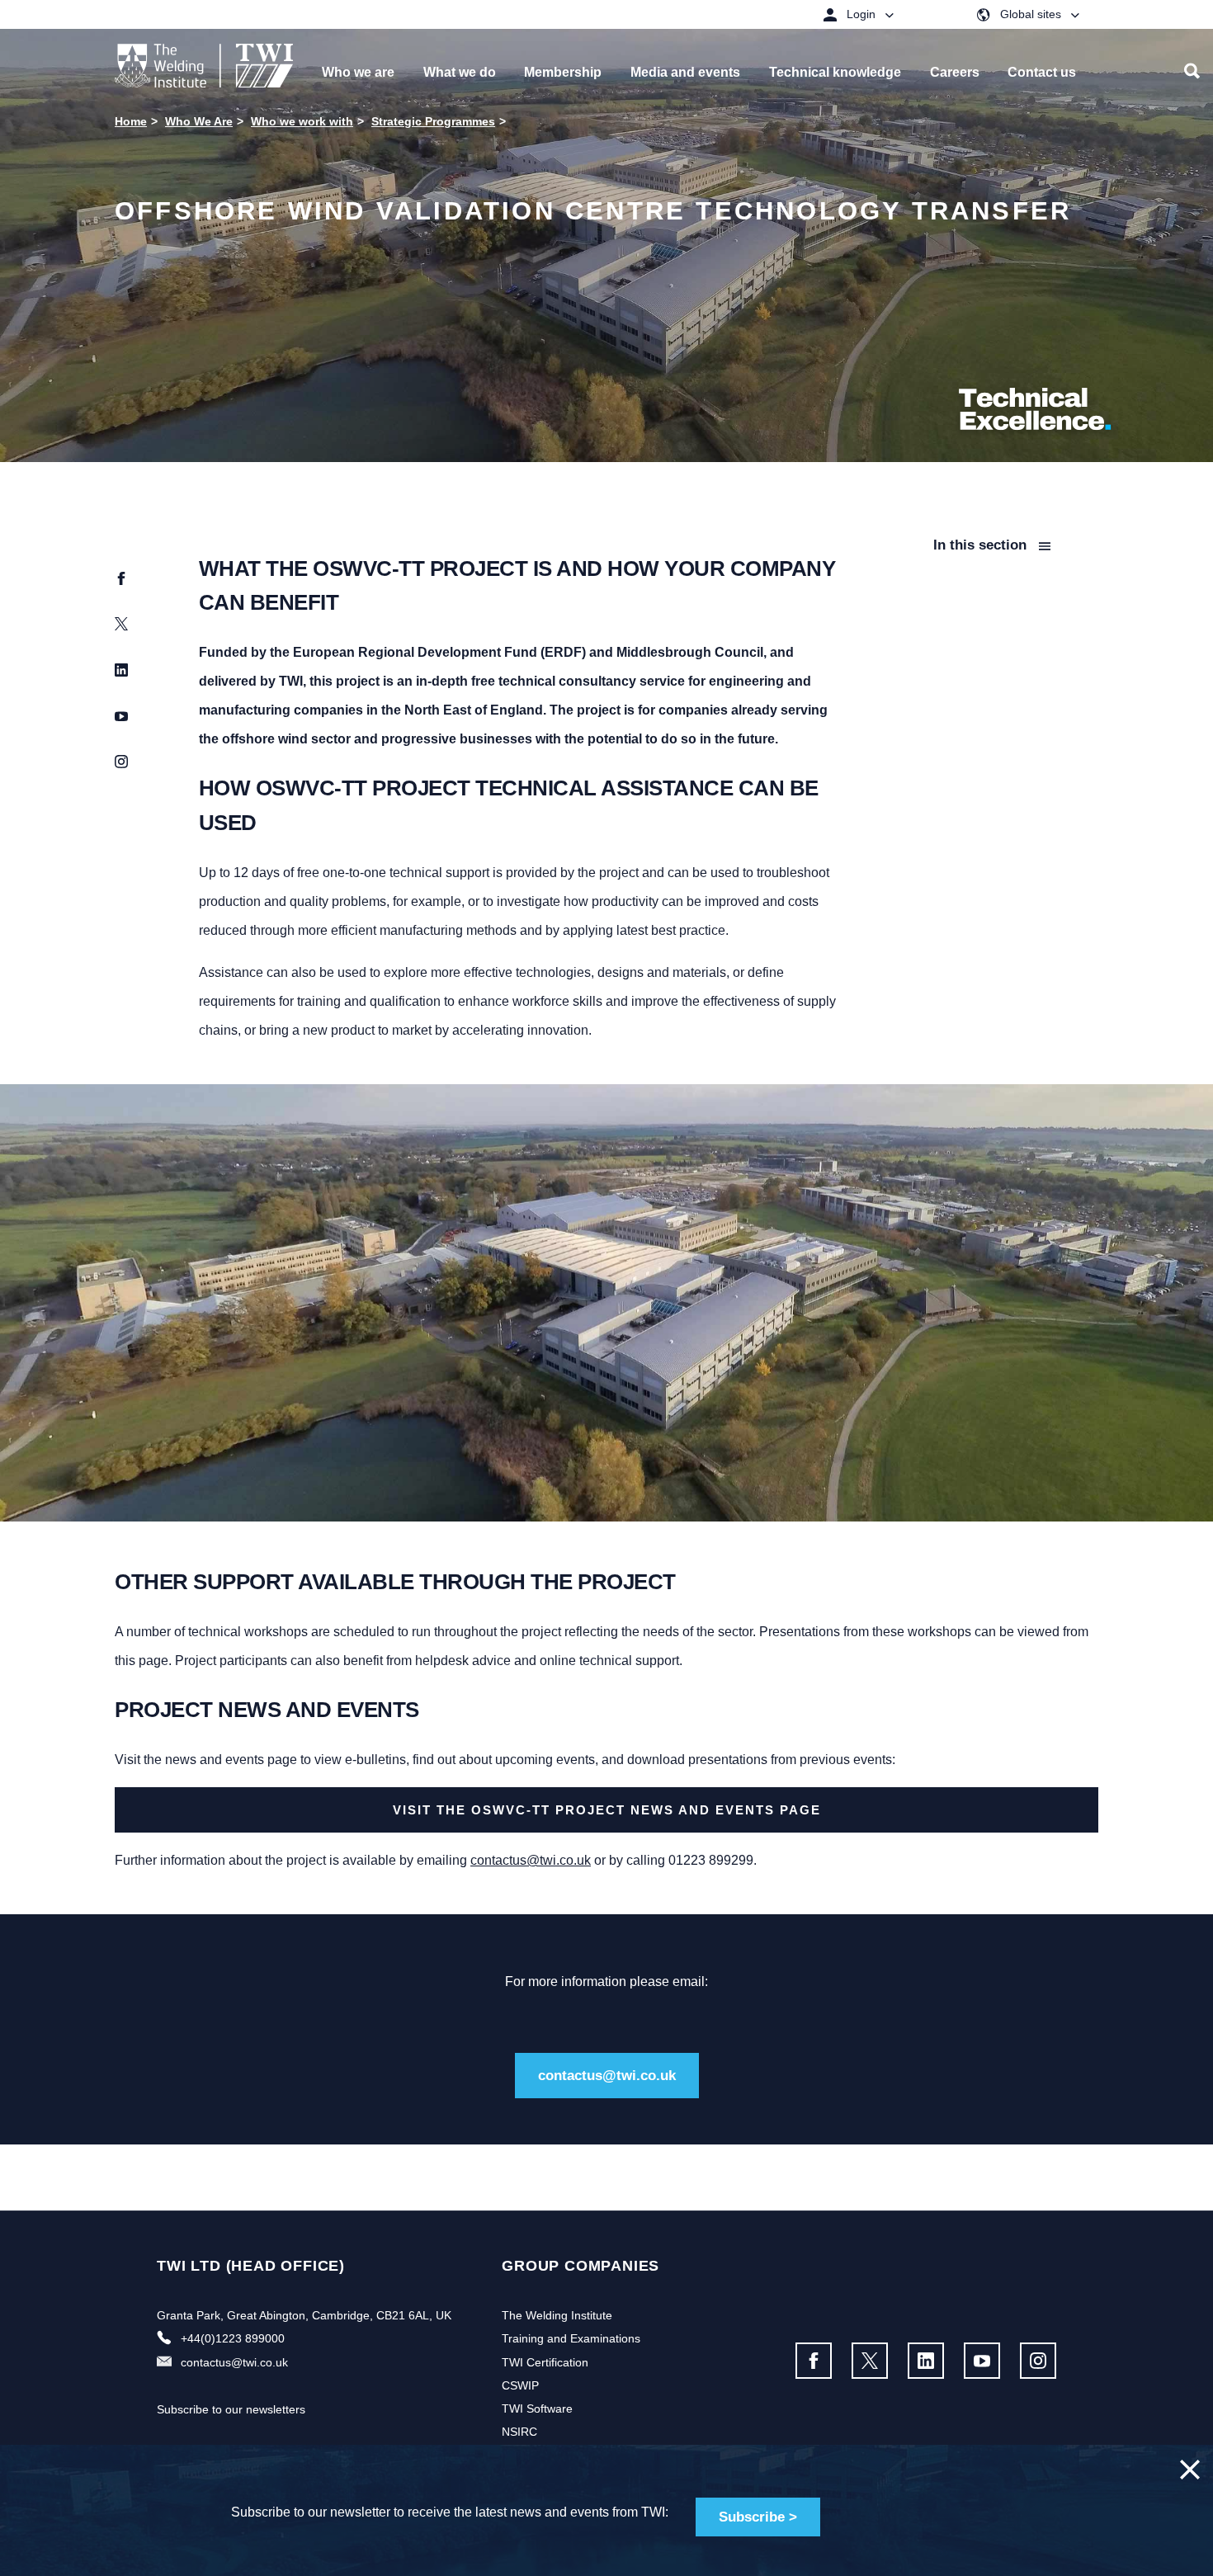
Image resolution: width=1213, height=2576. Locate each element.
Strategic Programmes (433, 121)
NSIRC (519, 2432)
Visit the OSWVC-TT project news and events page (607, 1810)
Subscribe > (758, 2517)
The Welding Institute (557, 2315)
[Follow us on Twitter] (870, 2361)
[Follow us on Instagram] (1038, 2361)
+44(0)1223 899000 (233, 2338)
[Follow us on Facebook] (814, 2361)
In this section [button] (982, 545)
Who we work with (302, 121)
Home (131, 121)
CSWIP (520, 2385)
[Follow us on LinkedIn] (926, 2361)
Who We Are (199, 121)
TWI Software (537, 2409)
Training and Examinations (571, 2338)
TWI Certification (545, 2362)
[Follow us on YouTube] (982, 2361)
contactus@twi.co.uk (531, 1860)
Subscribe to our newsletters (231, 2409)
